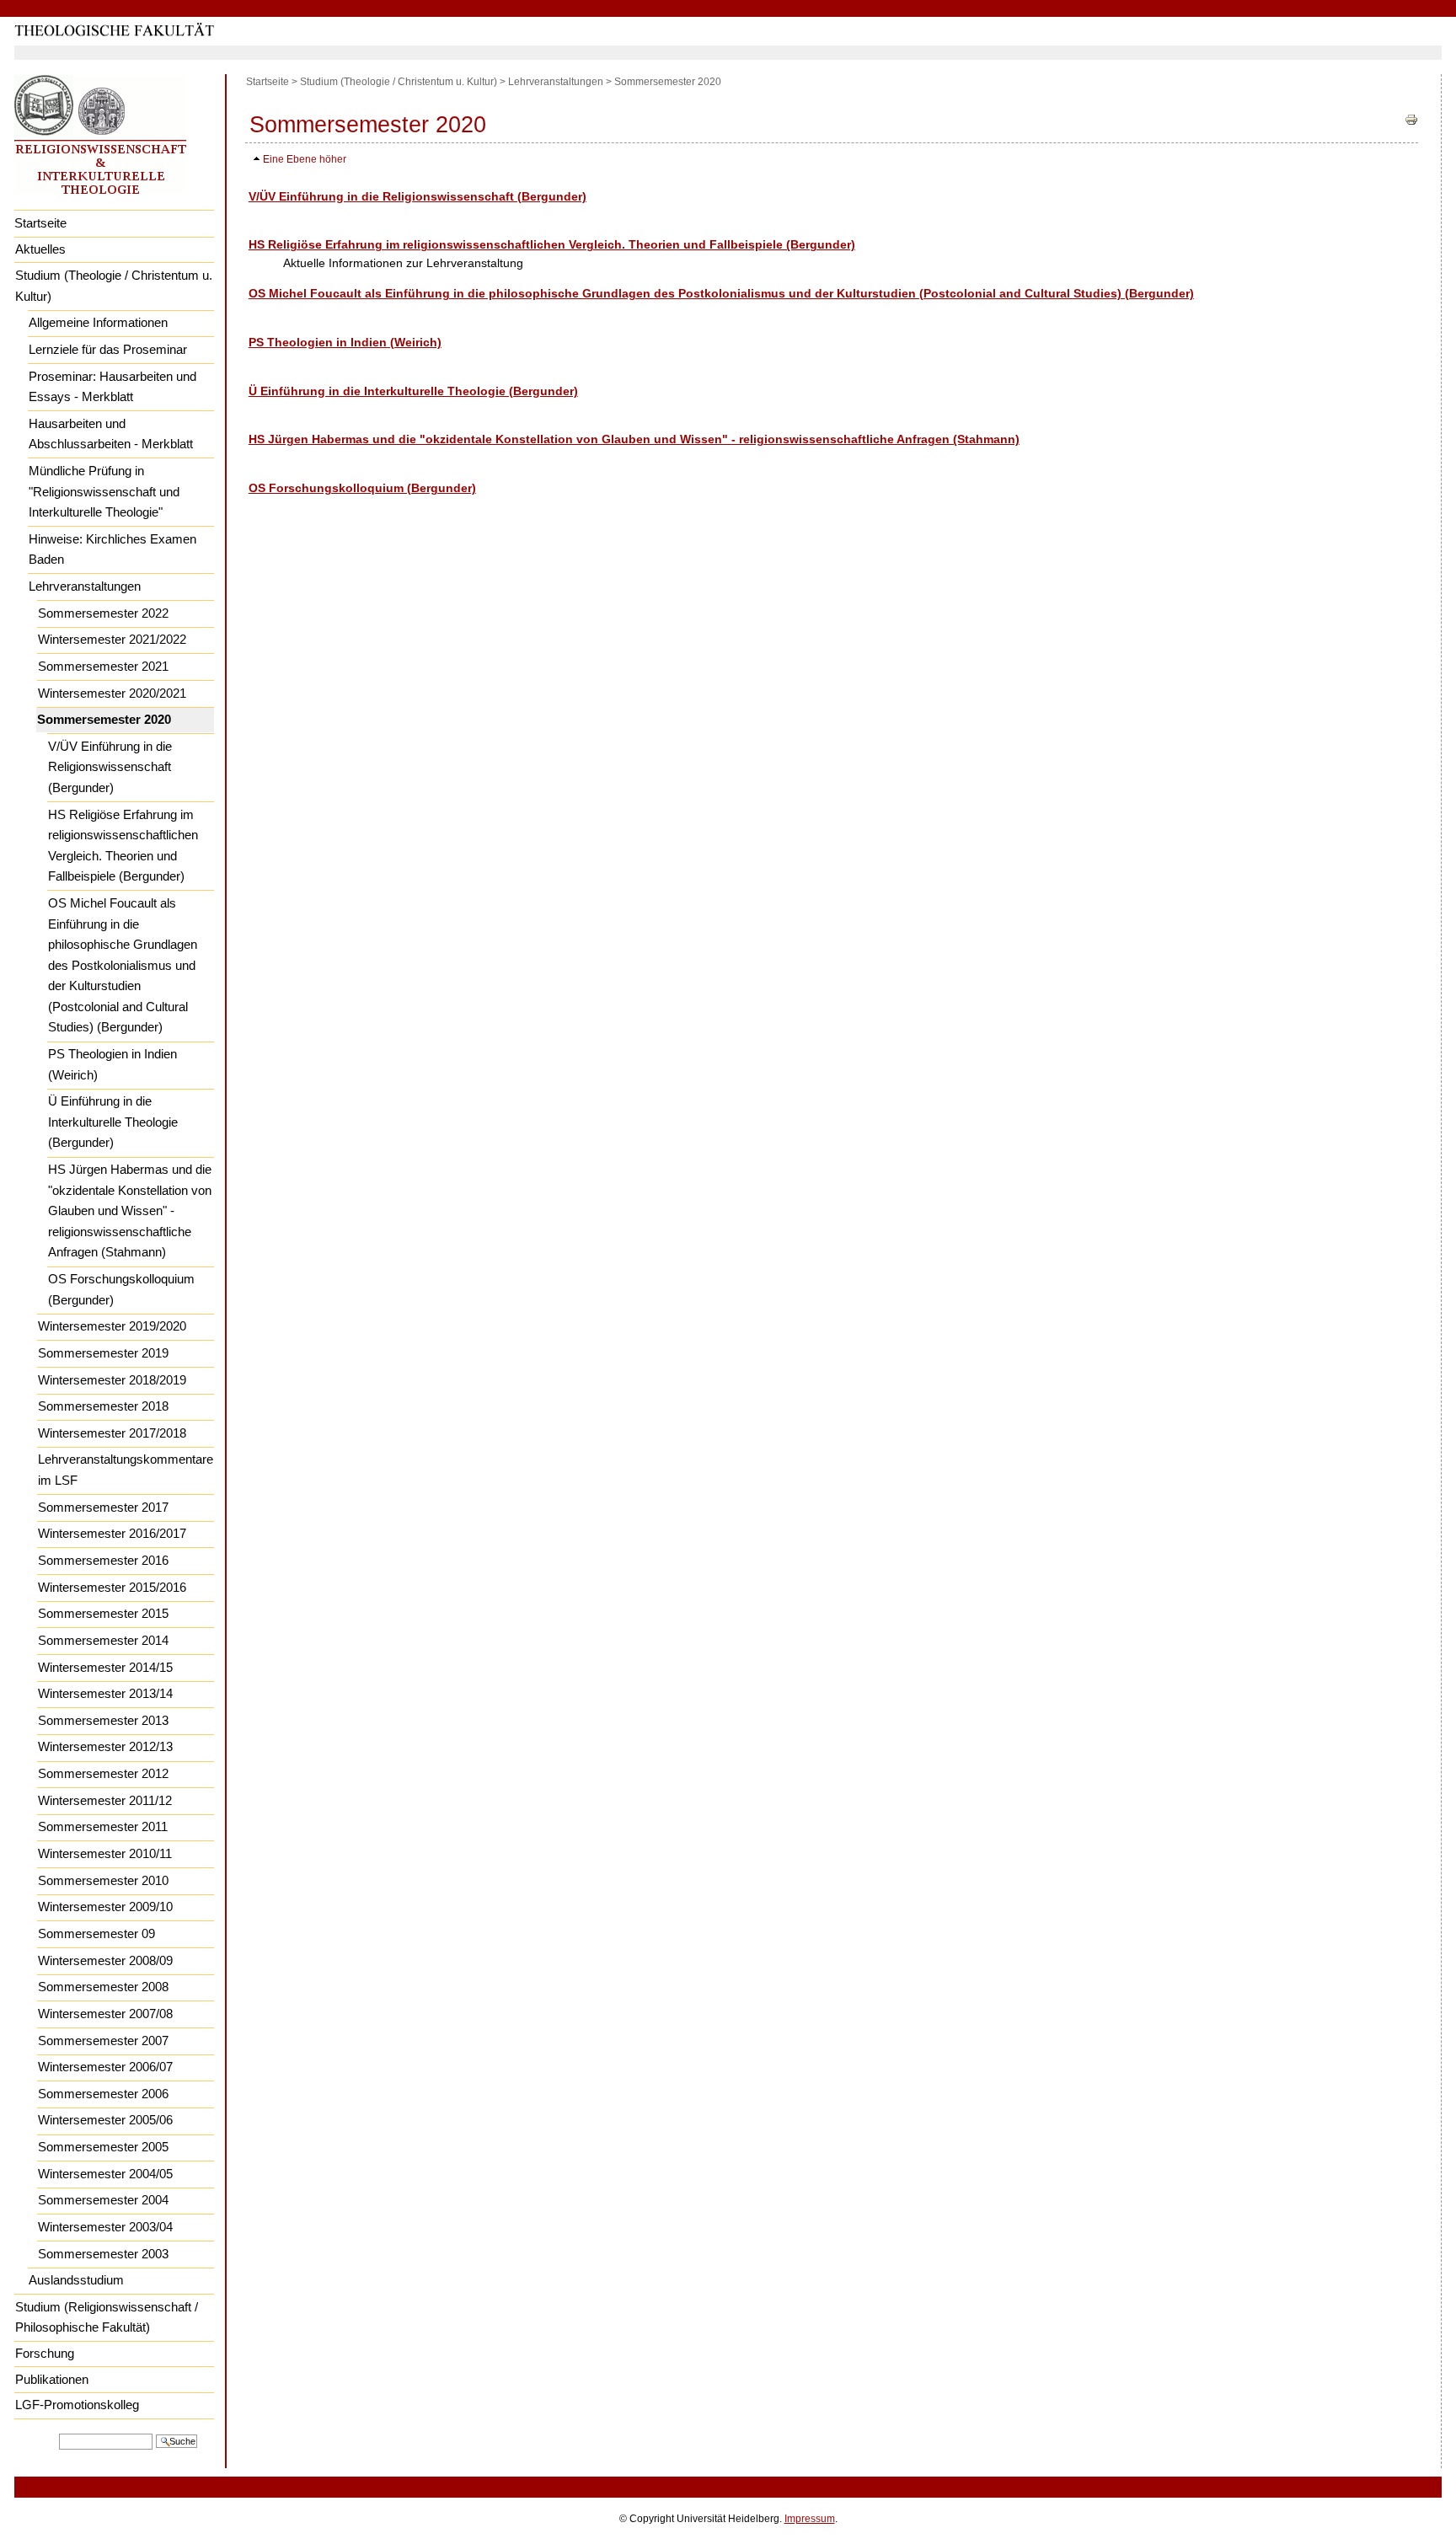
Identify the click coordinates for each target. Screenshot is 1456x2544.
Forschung (45, 2353)
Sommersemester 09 (96, 1933)
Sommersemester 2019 (103, 1353)
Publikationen (52, 2379)
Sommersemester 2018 (103, 1406)
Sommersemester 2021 (103, 666)
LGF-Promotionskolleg (77, 2405)
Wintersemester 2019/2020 (112, 1326)
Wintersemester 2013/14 (105, 1693)
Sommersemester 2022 (103, 613)
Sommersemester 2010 (103, 1880)
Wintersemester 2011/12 (105, 1800)
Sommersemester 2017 (103, 1507)
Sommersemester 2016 (103, 1560)
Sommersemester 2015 (103, 1613)
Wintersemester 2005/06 (105, 2120)
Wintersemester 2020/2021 (112, 693)
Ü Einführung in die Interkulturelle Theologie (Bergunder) (113, 1122)
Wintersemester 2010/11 (105, 1853)
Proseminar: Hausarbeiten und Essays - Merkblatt (112, 387)
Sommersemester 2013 (103, 1720)
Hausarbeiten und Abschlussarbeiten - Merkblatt (111, 434)
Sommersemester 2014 (103, 1640)
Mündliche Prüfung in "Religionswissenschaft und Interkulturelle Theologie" (104, 491)
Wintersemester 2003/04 (105, 2227)
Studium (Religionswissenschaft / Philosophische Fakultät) (107, 2317)
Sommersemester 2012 (103, 1773)
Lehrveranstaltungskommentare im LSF (126, 1470)
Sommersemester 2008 (103, 1987)
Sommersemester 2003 (103, 2254)
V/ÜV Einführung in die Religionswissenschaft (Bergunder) (110, 767)
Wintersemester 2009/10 (105, 1907)
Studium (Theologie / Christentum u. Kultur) (114, 286)
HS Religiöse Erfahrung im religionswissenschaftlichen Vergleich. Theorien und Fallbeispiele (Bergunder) (123, 846)
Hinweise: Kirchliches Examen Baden (112, 549)
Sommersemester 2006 (103, 2094)
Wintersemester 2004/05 (105, 2174)
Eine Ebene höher (305, 159)
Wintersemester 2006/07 (105, 2067)
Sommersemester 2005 (103, 2147)
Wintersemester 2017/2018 (112, 1433)
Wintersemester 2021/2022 (112, 639)
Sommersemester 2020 (104, 719)
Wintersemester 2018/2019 (112, 1380)
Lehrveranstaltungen (85, 586)
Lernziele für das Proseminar (108, 349)
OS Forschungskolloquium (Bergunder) (121, 1289)
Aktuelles (40, 249)
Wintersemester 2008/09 (105, 1960)
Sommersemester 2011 (103, 1826)
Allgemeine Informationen (98, 322)
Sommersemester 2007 (103, 2041)
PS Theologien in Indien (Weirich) (112, 1064)
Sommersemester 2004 (103, 2200)
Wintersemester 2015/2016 (112, 1587)
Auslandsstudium (76, 2280)
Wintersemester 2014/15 (105, 1667)
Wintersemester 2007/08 (105, 2014)
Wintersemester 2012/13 (105, 1746)
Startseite (40, 223)
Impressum (810, 2519)
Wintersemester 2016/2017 (112, 1533)
